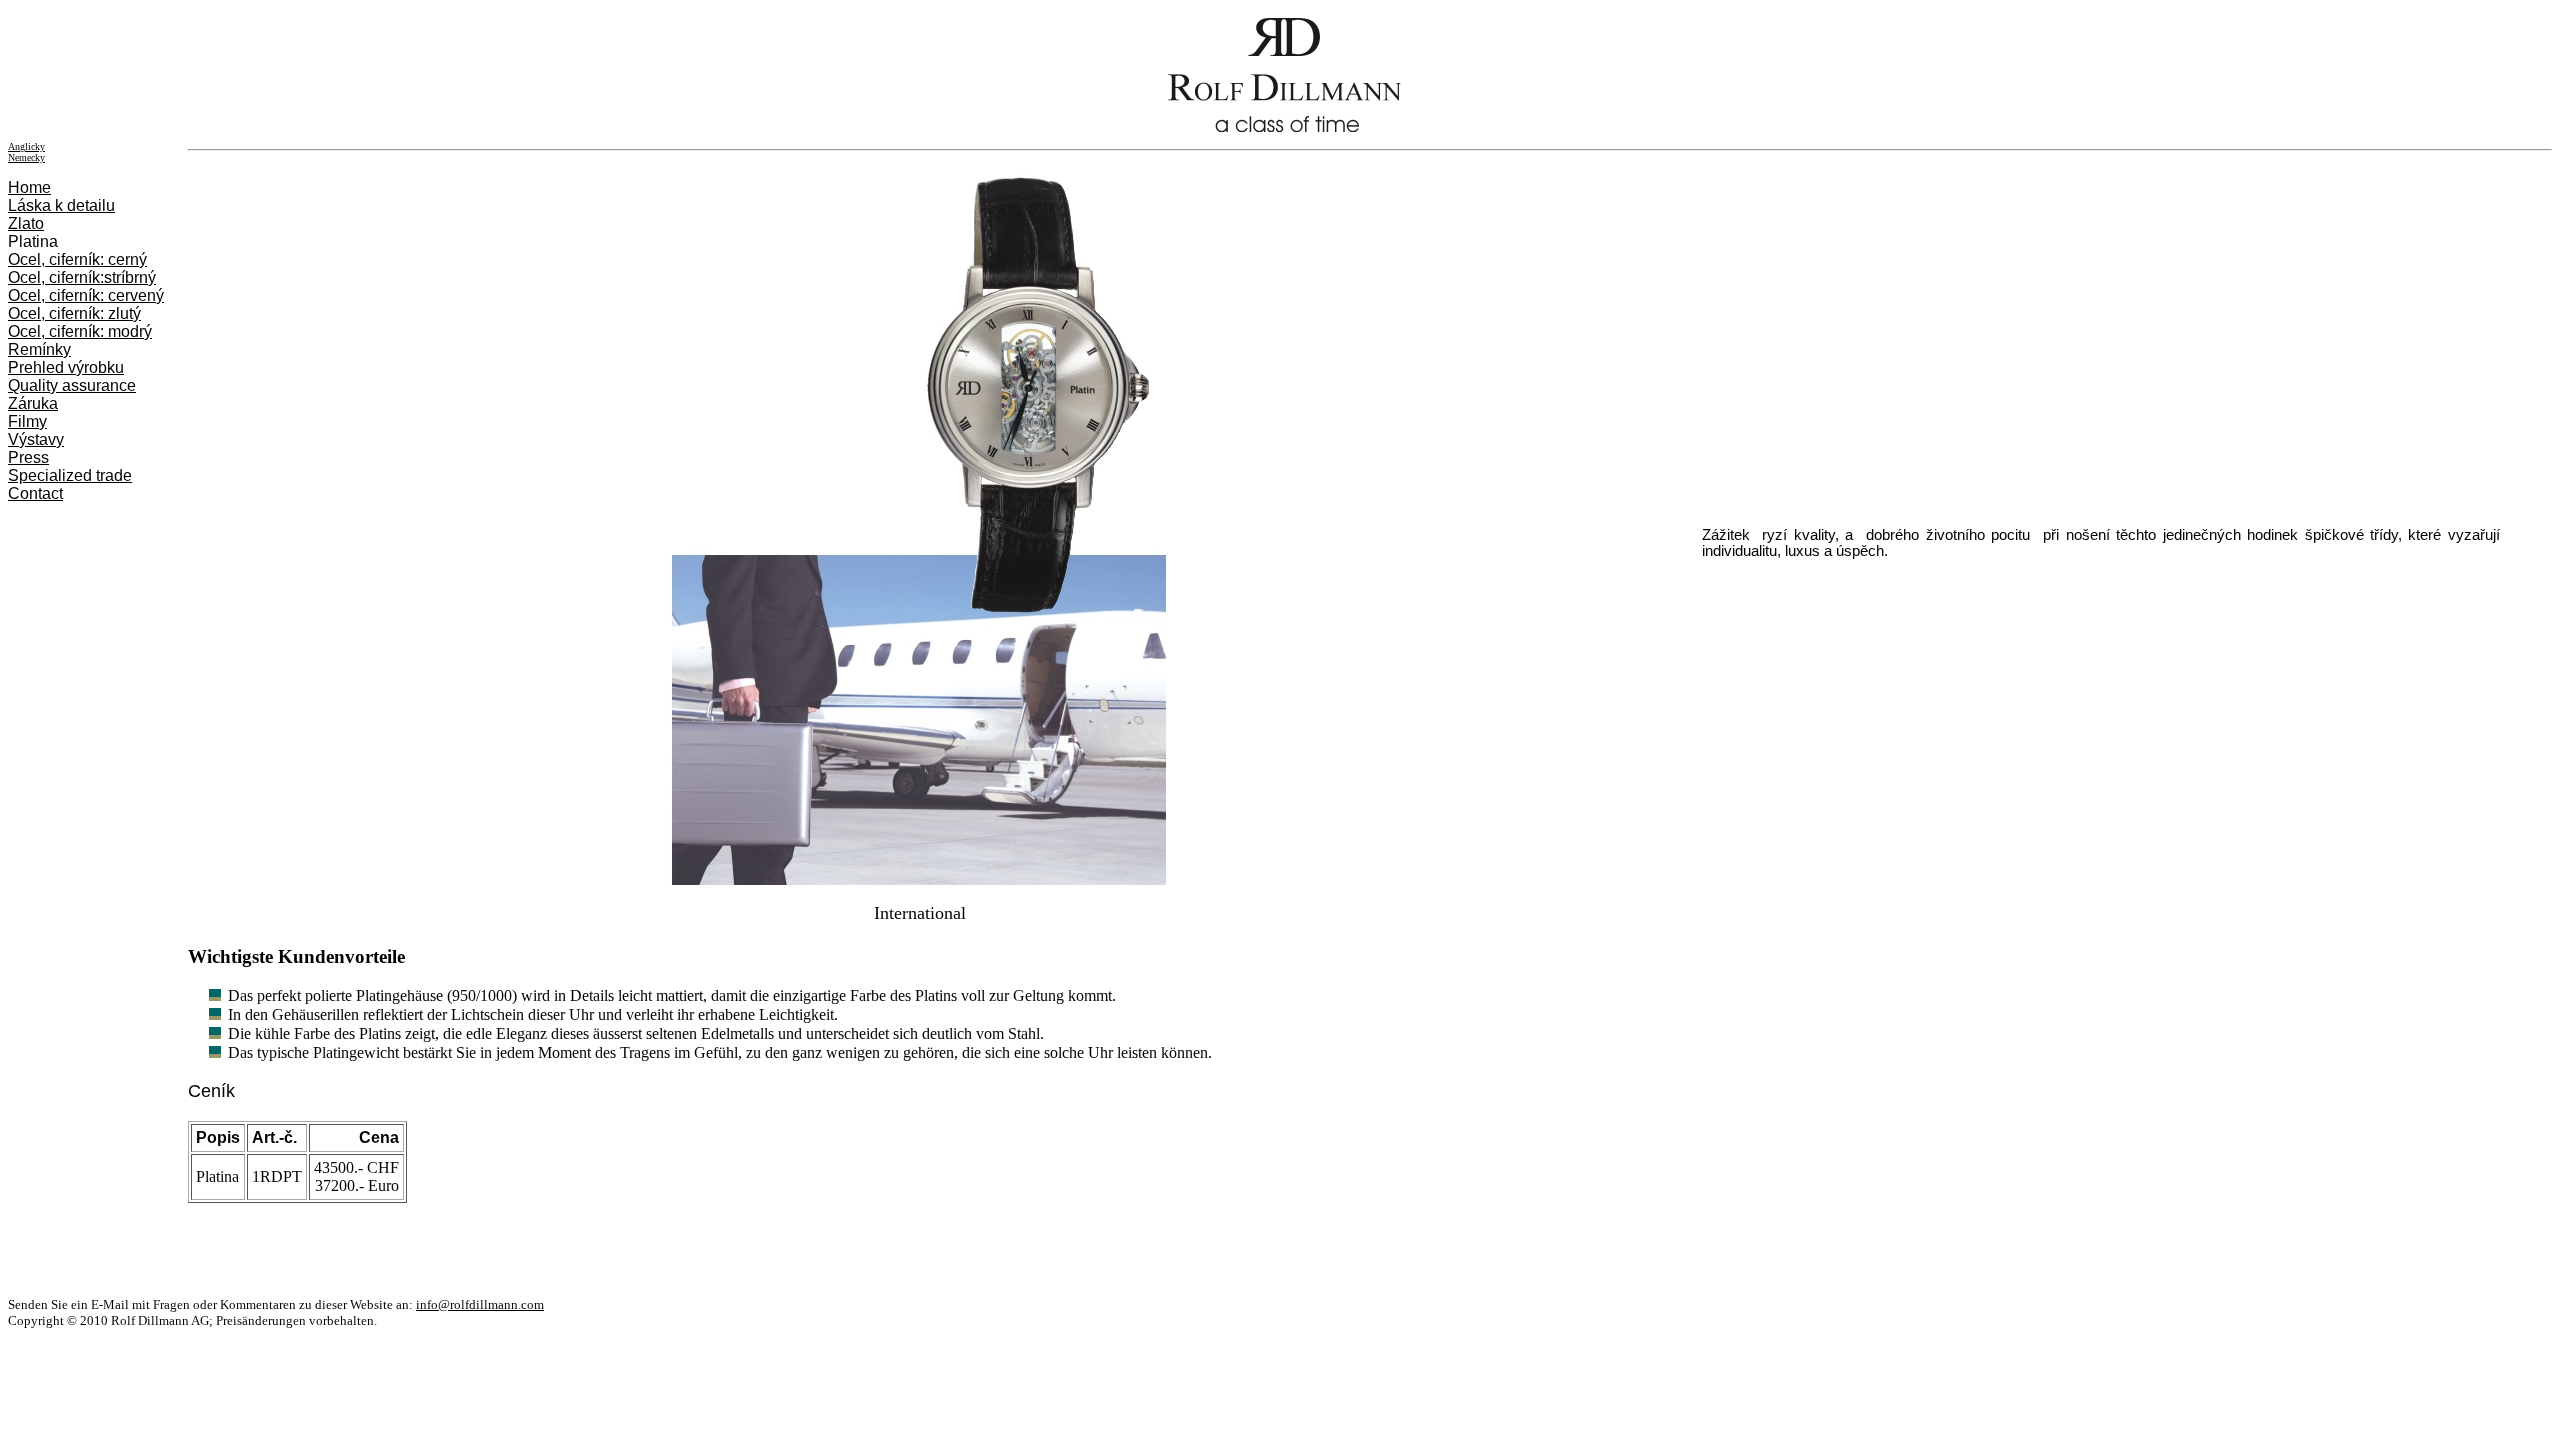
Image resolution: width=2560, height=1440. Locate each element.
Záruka (33, 403)
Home (29, 187)
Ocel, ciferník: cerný (77, 259)
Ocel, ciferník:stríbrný (82, 277)
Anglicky (26, 146)
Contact (35, 493)
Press (28, 457)
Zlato (26, 223)
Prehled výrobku (66, 367)
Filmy (27, 421)
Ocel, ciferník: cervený (86, 295)
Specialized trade (70, 475)
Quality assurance (72, 385)
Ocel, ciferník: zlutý (74, 313)
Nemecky (26, 157)
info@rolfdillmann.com (480, 1304)
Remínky (39, 349)
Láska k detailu (61, 205)
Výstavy (36, 439)
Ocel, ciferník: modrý (80, 331)
